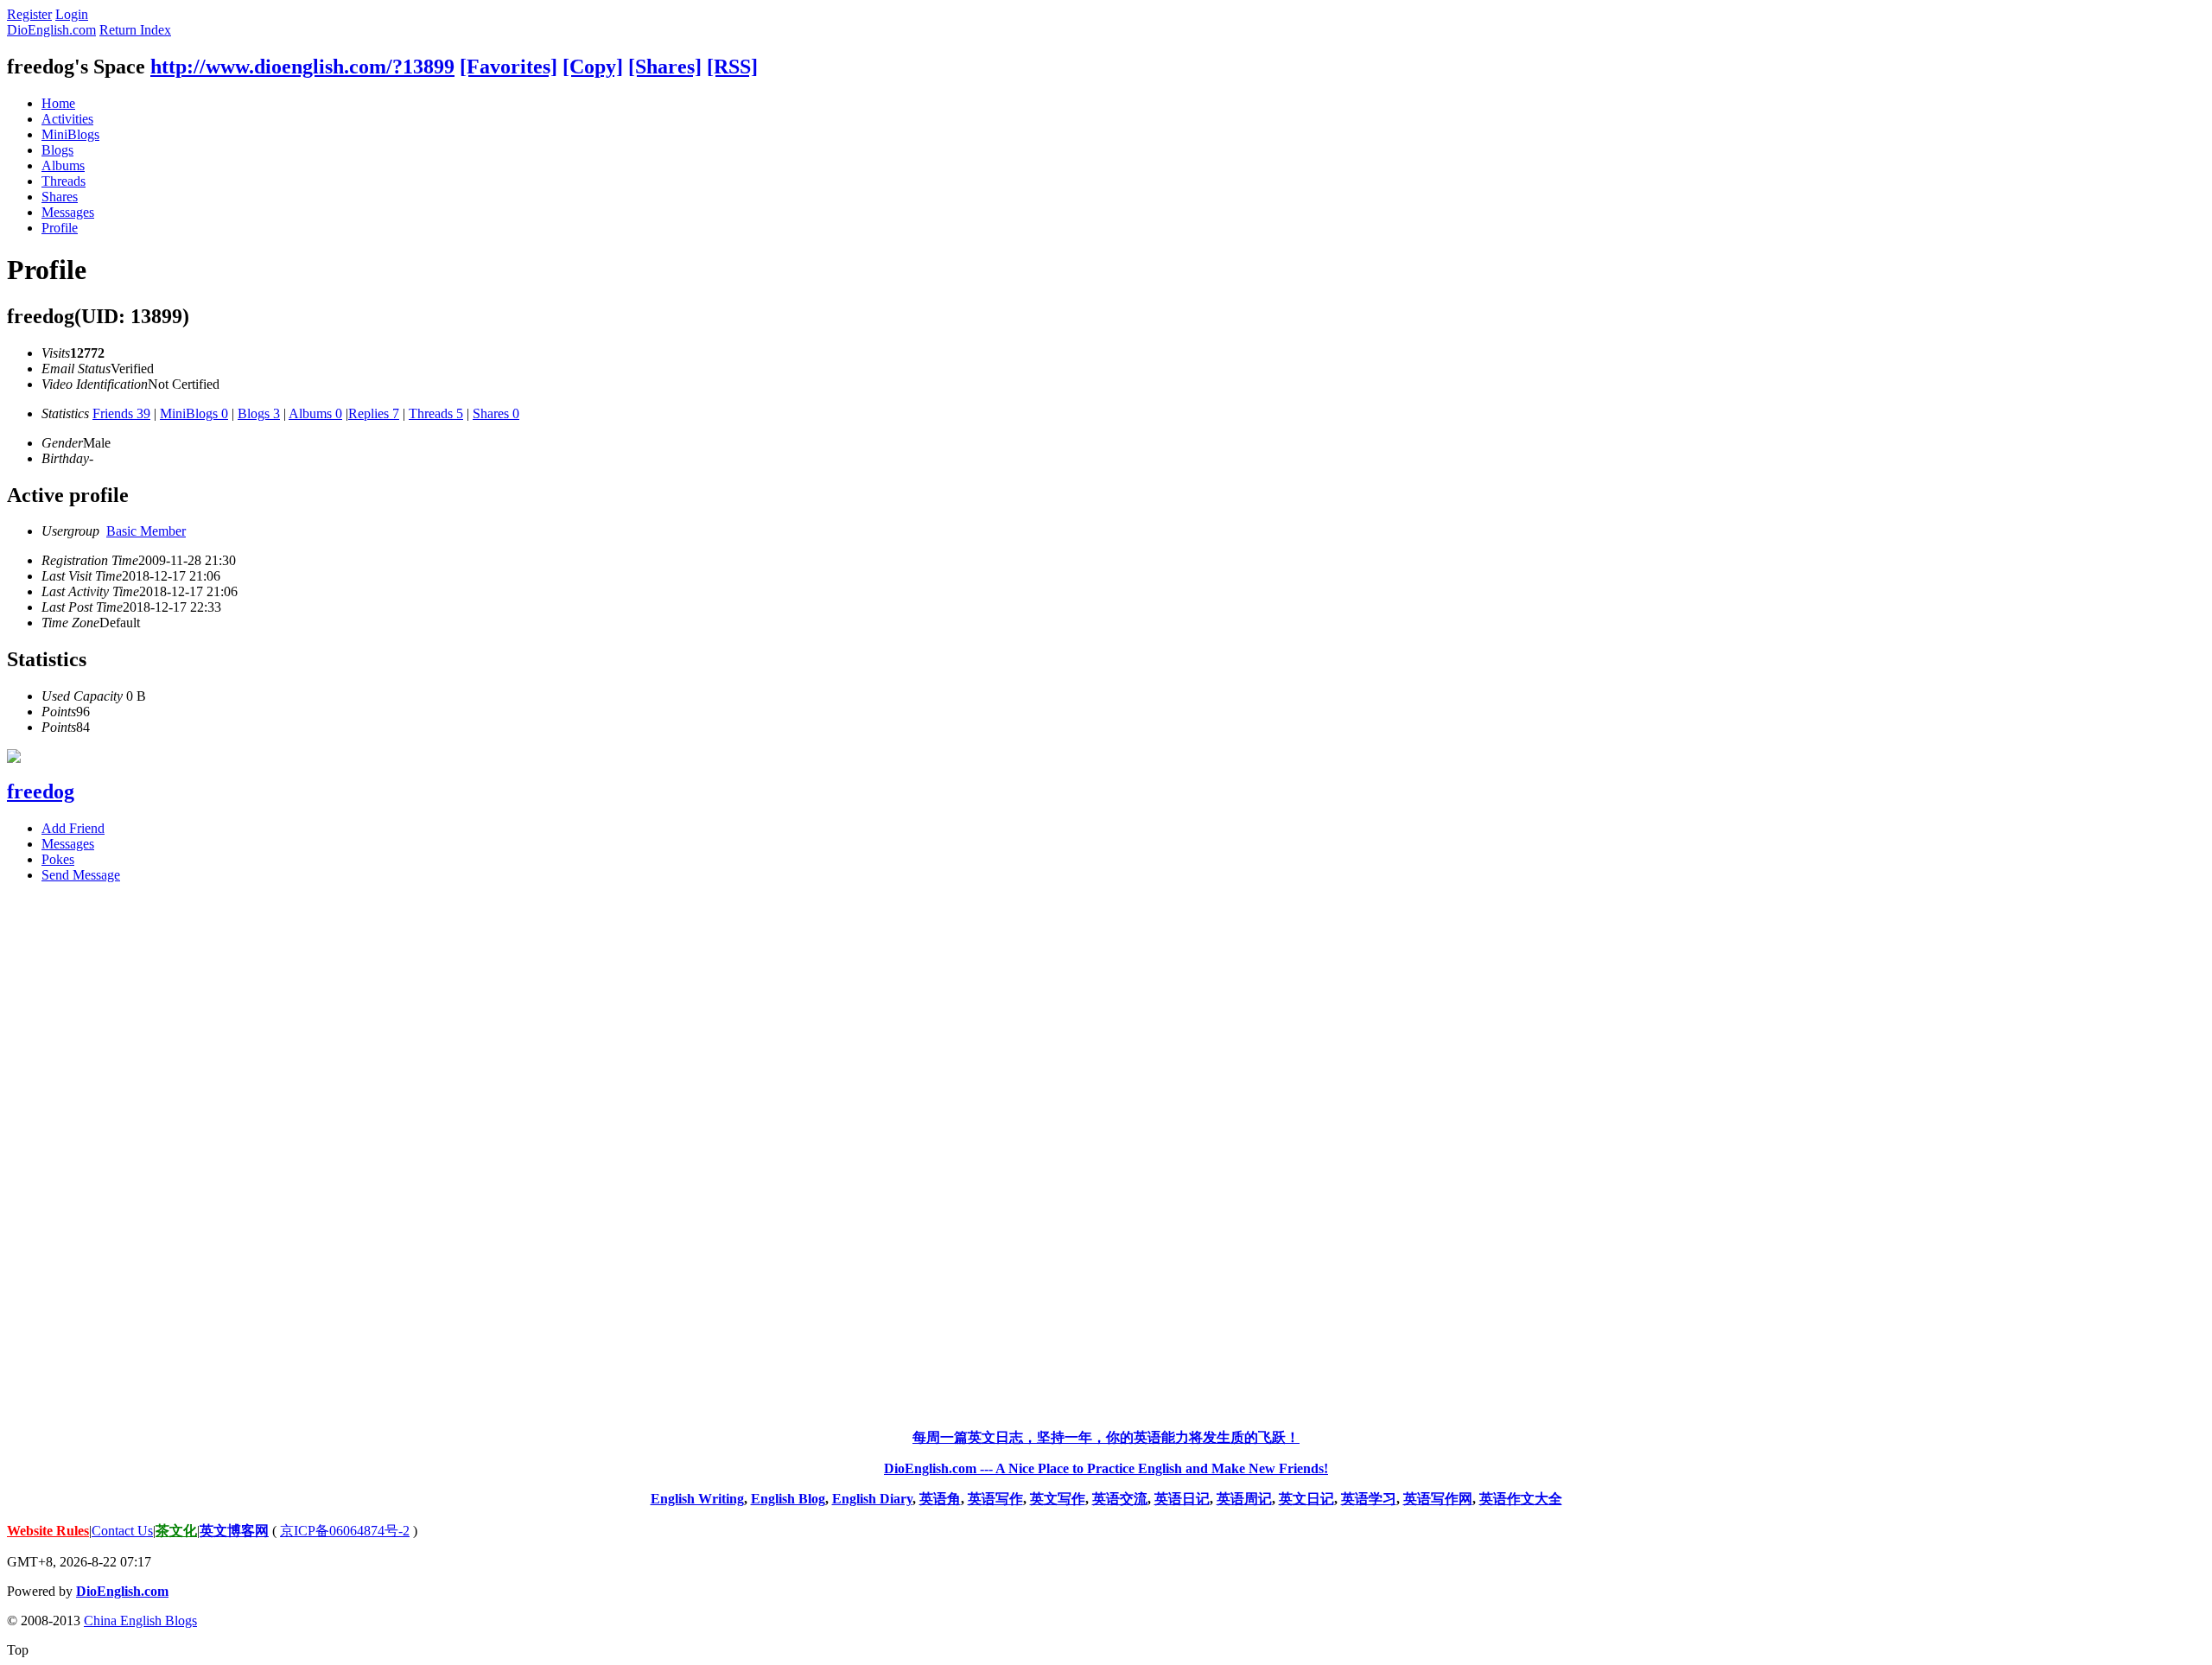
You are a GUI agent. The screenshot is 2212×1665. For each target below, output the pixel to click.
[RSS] (732, 67)
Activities (67, 119)
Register (29, 14)
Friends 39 (121, 413)
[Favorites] (509, 67)
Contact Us (122, 1531)
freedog (41, 791)
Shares (60, 197)
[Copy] (593, 67)
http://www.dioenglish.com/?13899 (302, 67)
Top (18, 1650)
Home (58, 103)
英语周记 (1244, 1499)
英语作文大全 (1521, 1499)
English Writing (697, 1499)
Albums (63, 165)
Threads (64, 181)
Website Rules (48, 1531)
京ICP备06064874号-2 (345, 1531)
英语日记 (1182, 1499)
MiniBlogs (70, 134)
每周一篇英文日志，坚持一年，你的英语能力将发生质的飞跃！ (1106, 1437)
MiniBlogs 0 (194, 413)
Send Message (81, 875)
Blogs (57, 150)
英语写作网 (1438, 1499)
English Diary (872, 1499)
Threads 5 (436, 413)
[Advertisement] (1106, 1156)
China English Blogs (140, 1621)
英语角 (940, 1499)
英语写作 (995, 1499)
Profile (60, 228)
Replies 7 (374, 413)
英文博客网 (234, 1531)
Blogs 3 (259, 413)
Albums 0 (315, 413)
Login (72, 14)
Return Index (135, 30)
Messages (68, 212)
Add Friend (73, 828)
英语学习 (1369, 1499)
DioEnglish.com (51, 30)
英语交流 (1120, 1499)
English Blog (788, 1499)
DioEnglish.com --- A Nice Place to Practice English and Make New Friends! (1106, 1468)
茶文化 (176, 1531)
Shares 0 (496, 413)
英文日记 (1306, 1499)
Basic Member (146, 531)
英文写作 (1058, 1499)
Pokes (58, 859)
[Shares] (665, 67)
